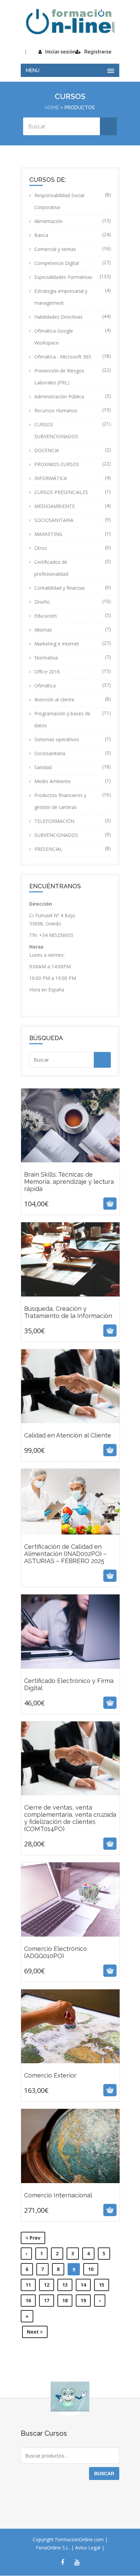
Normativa (46, 658)
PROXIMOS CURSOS (57, 464)
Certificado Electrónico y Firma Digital (70, 1671)
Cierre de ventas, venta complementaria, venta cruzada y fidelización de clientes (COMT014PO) (70, 1805)
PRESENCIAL (48, 849)
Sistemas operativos (57, 739)
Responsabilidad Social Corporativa (59, 201)
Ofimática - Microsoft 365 (63, 357)
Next (33, 2332)
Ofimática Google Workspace (54, 337)
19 (83, 2300)
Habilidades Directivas (58, 317)
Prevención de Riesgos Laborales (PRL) (59, 377)
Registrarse (98, 52)
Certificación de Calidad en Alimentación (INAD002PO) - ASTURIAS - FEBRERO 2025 (70, 1554)
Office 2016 (47, 672)
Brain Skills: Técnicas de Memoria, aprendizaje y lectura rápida (70, 1168)
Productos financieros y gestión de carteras (60, 801)
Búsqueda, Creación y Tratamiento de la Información (70, 1299)
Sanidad (43, 767)
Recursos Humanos (56, 410)
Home (52, 108)
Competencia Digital (57, 263)
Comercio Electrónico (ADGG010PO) (70, 1939)
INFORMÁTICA (51, 478)
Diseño (42, 602)
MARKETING (48, 534)
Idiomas (43, 630)
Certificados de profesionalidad (51, 568)
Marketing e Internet (57, 644)
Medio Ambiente (52, 781)
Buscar (104, 2474)
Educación (46, 616)
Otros (41, 548)
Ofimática (45, 686)
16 (28, 2300)
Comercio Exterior (70, 2062)
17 (47, 2300)
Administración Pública (59, 396)
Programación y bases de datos (62, 719)
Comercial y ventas (55, 249)
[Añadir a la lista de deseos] (78, 1204)
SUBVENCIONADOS (56, 835)
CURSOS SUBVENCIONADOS (56, 430)
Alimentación (49, 221)
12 (47, 2285)
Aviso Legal (88, 2548)
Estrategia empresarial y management (61, 297)
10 (91, 2269)
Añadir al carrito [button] (62, 1204)
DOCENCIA (47, 450)
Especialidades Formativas (63, 277)
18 (65, 2300)
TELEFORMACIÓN (54, 821)
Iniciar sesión (60, 52)
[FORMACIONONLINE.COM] (70, 22)
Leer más (63, 1576)
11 (28, 2285)
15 (102, 2285)
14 (83, 2285)
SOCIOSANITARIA (54, 520)
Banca (41, 235)
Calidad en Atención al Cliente (70, 1422)
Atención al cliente (54, 699)
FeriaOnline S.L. (54, 2548)
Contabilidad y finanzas (60, 588)
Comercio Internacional (70, 2182)
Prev (34, 2238)
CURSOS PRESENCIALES (61, 492)
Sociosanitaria (50, 753)
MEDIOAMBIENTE (55, 506)
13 (65, 2285)
